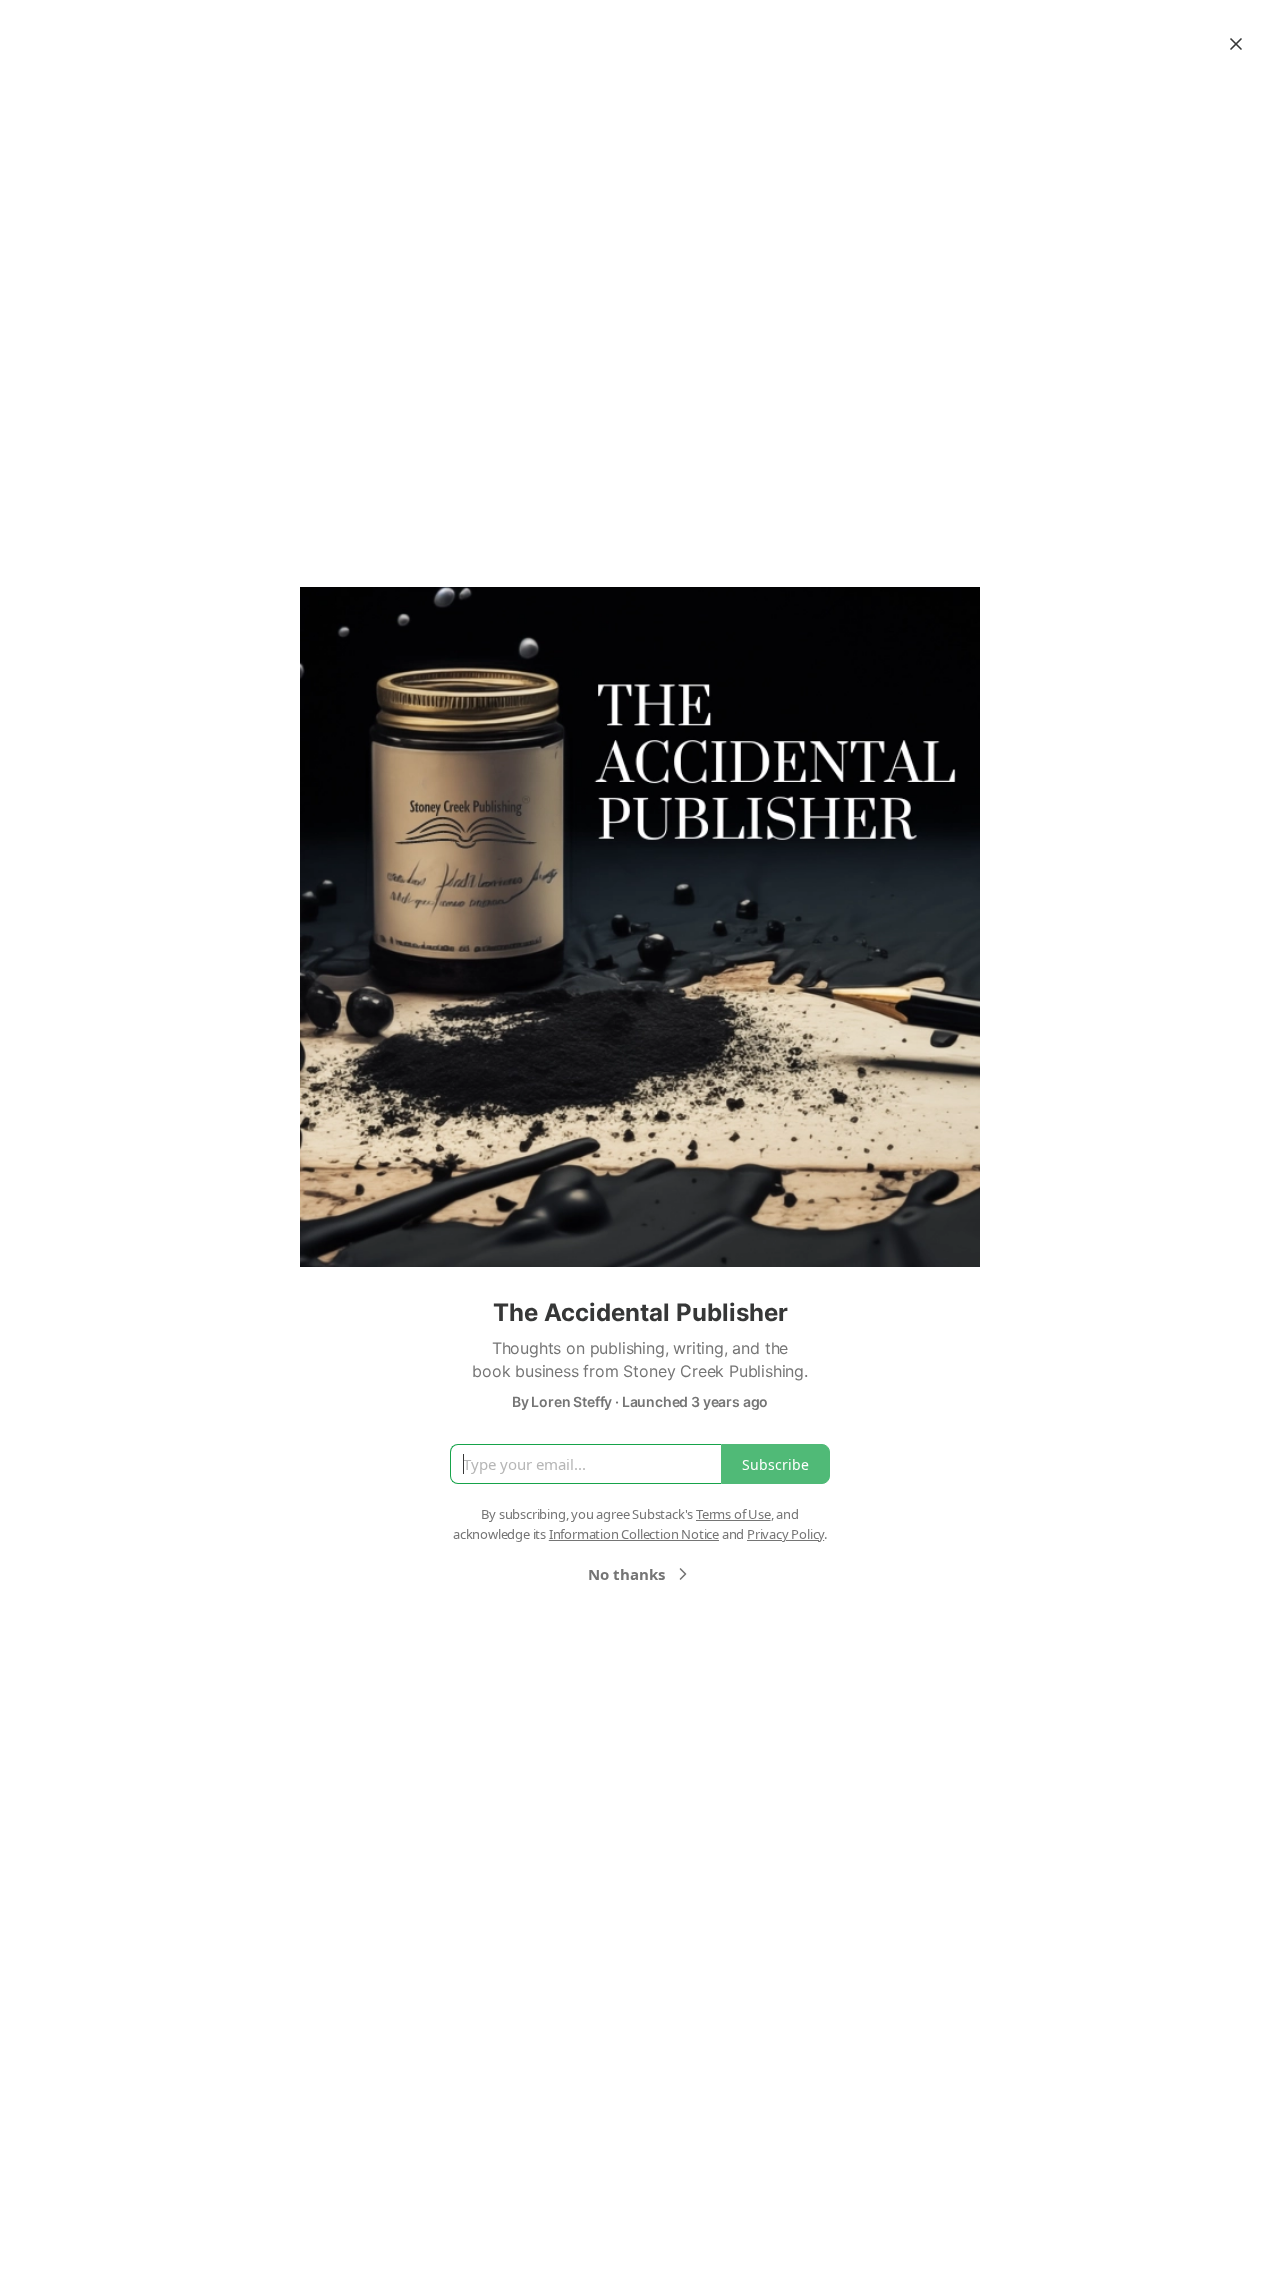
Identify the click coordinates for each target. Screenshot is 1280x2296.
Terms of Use (733, 1514)
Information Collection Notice (634, 1534)
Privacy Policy (785, 1534)
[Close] (1236, 44)
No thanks (626, 1574)
